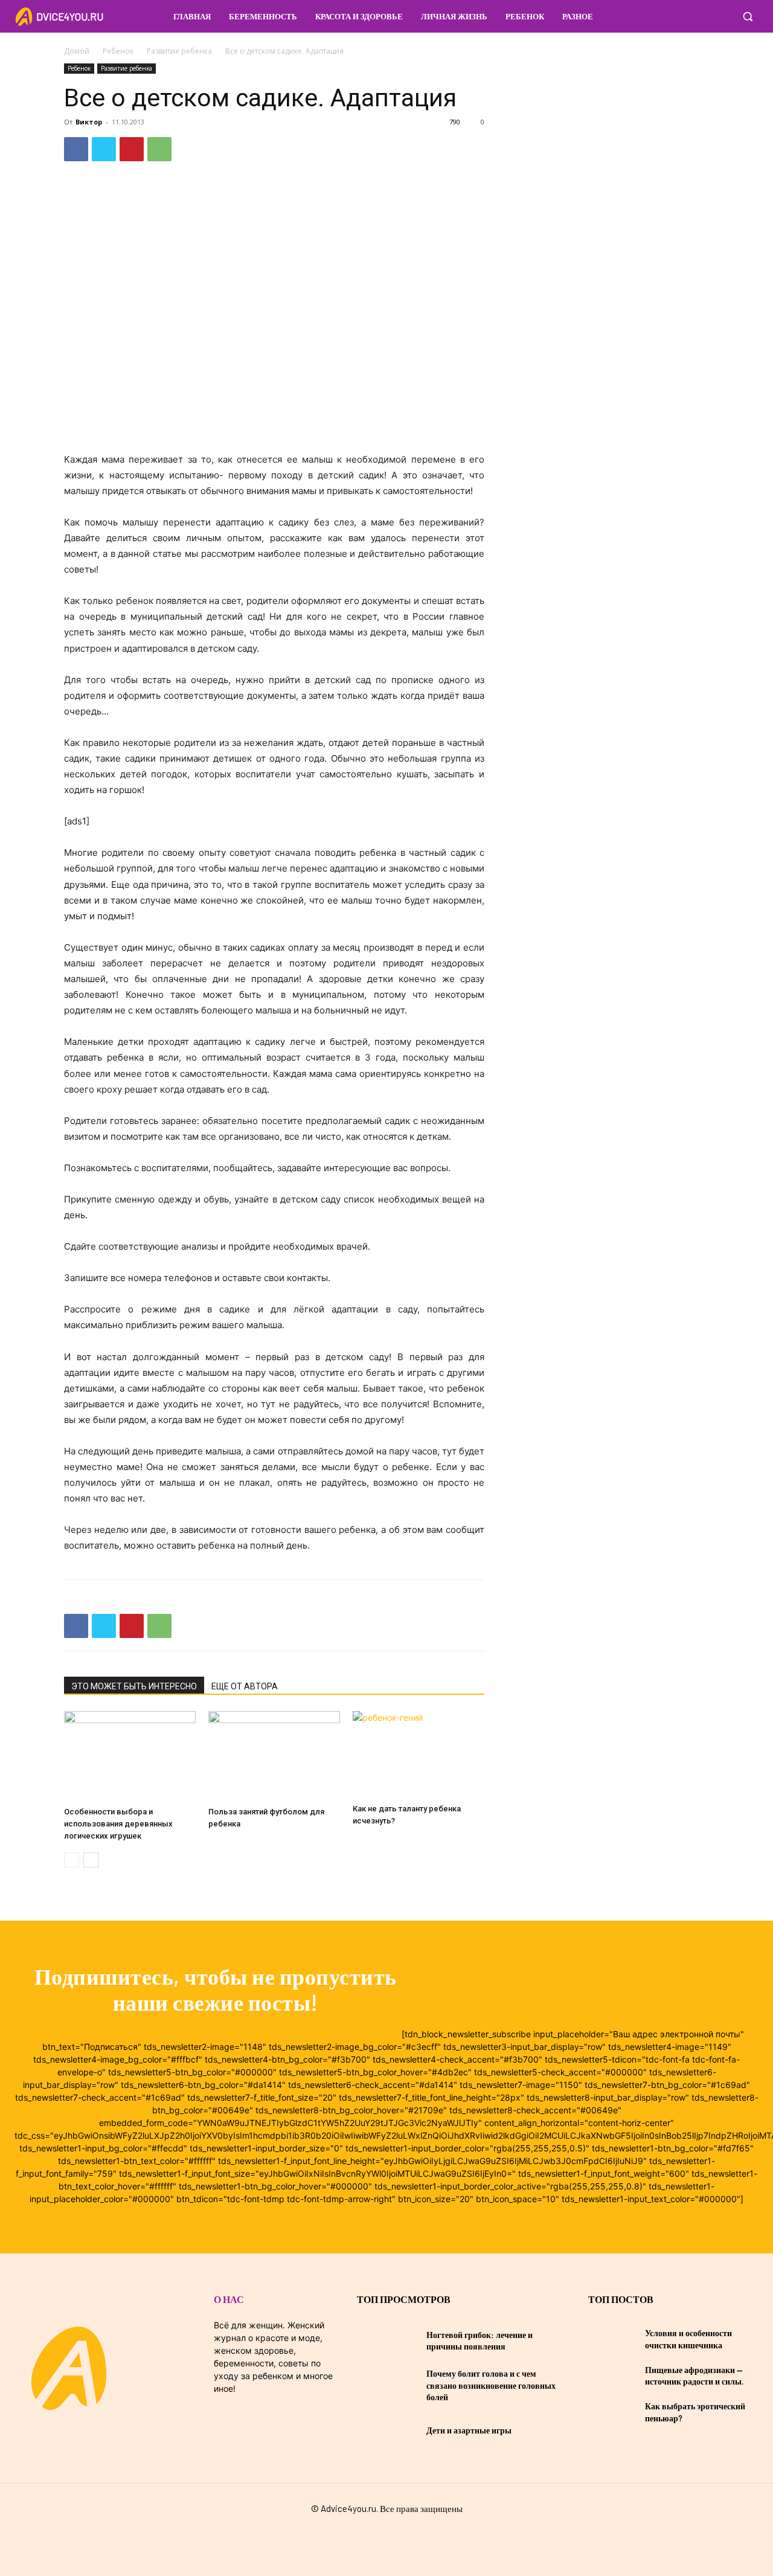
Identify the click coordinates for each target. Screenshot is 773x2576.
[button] (748, 16)
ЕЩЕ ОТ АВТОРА (245, 1686)
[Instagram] (721, 16)
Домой (77, 51)
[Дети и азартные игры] (387, 2430)
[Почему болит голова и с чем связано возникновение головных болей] (387, 2385)
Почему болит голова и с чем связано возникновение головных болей (491, 2385)
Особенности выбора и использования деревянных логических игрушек (118, 1824)
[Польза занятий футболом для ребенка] (274, 1756)
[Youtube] (408, 2535)
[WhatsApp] (159, 149)
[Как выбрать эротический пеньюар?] (612, 2412)
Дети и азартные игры (469, 2430)
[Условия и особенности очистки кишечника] (612, 2339)
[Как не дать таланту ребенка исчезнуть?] (419, 1755)
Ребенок (118, 51)
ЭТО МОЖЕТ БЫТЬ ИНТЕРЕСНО (134, 1686)
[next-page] (91, 1860)
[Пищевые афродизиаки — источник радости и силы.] (612, 2375)
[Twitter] (104, 149)
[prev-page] (72, 1860)
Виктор (89, 122)
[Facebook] (698, 16)
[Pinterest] (132, 149)
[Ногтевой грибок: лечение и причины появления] (387, 2340)
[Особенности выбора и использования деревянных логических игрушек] (130, 1756)
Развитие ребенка (179, 51)
